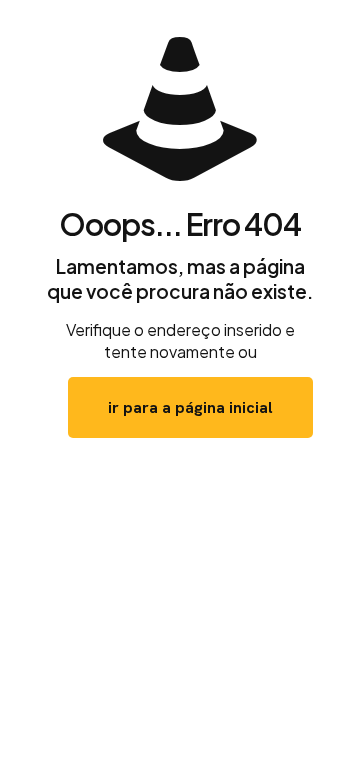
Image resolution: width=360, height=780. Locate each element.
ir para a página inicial (190, 407)
